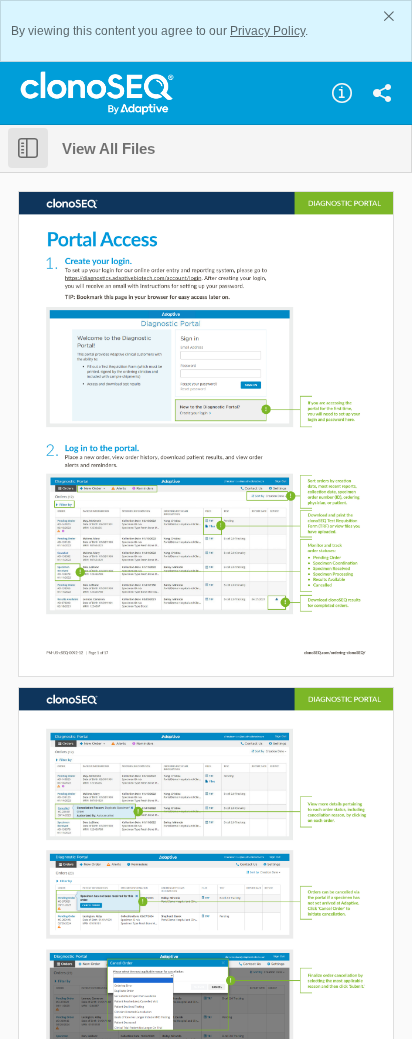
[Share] (382, 93)
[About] (342, 93)
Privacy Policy (267, 31)
